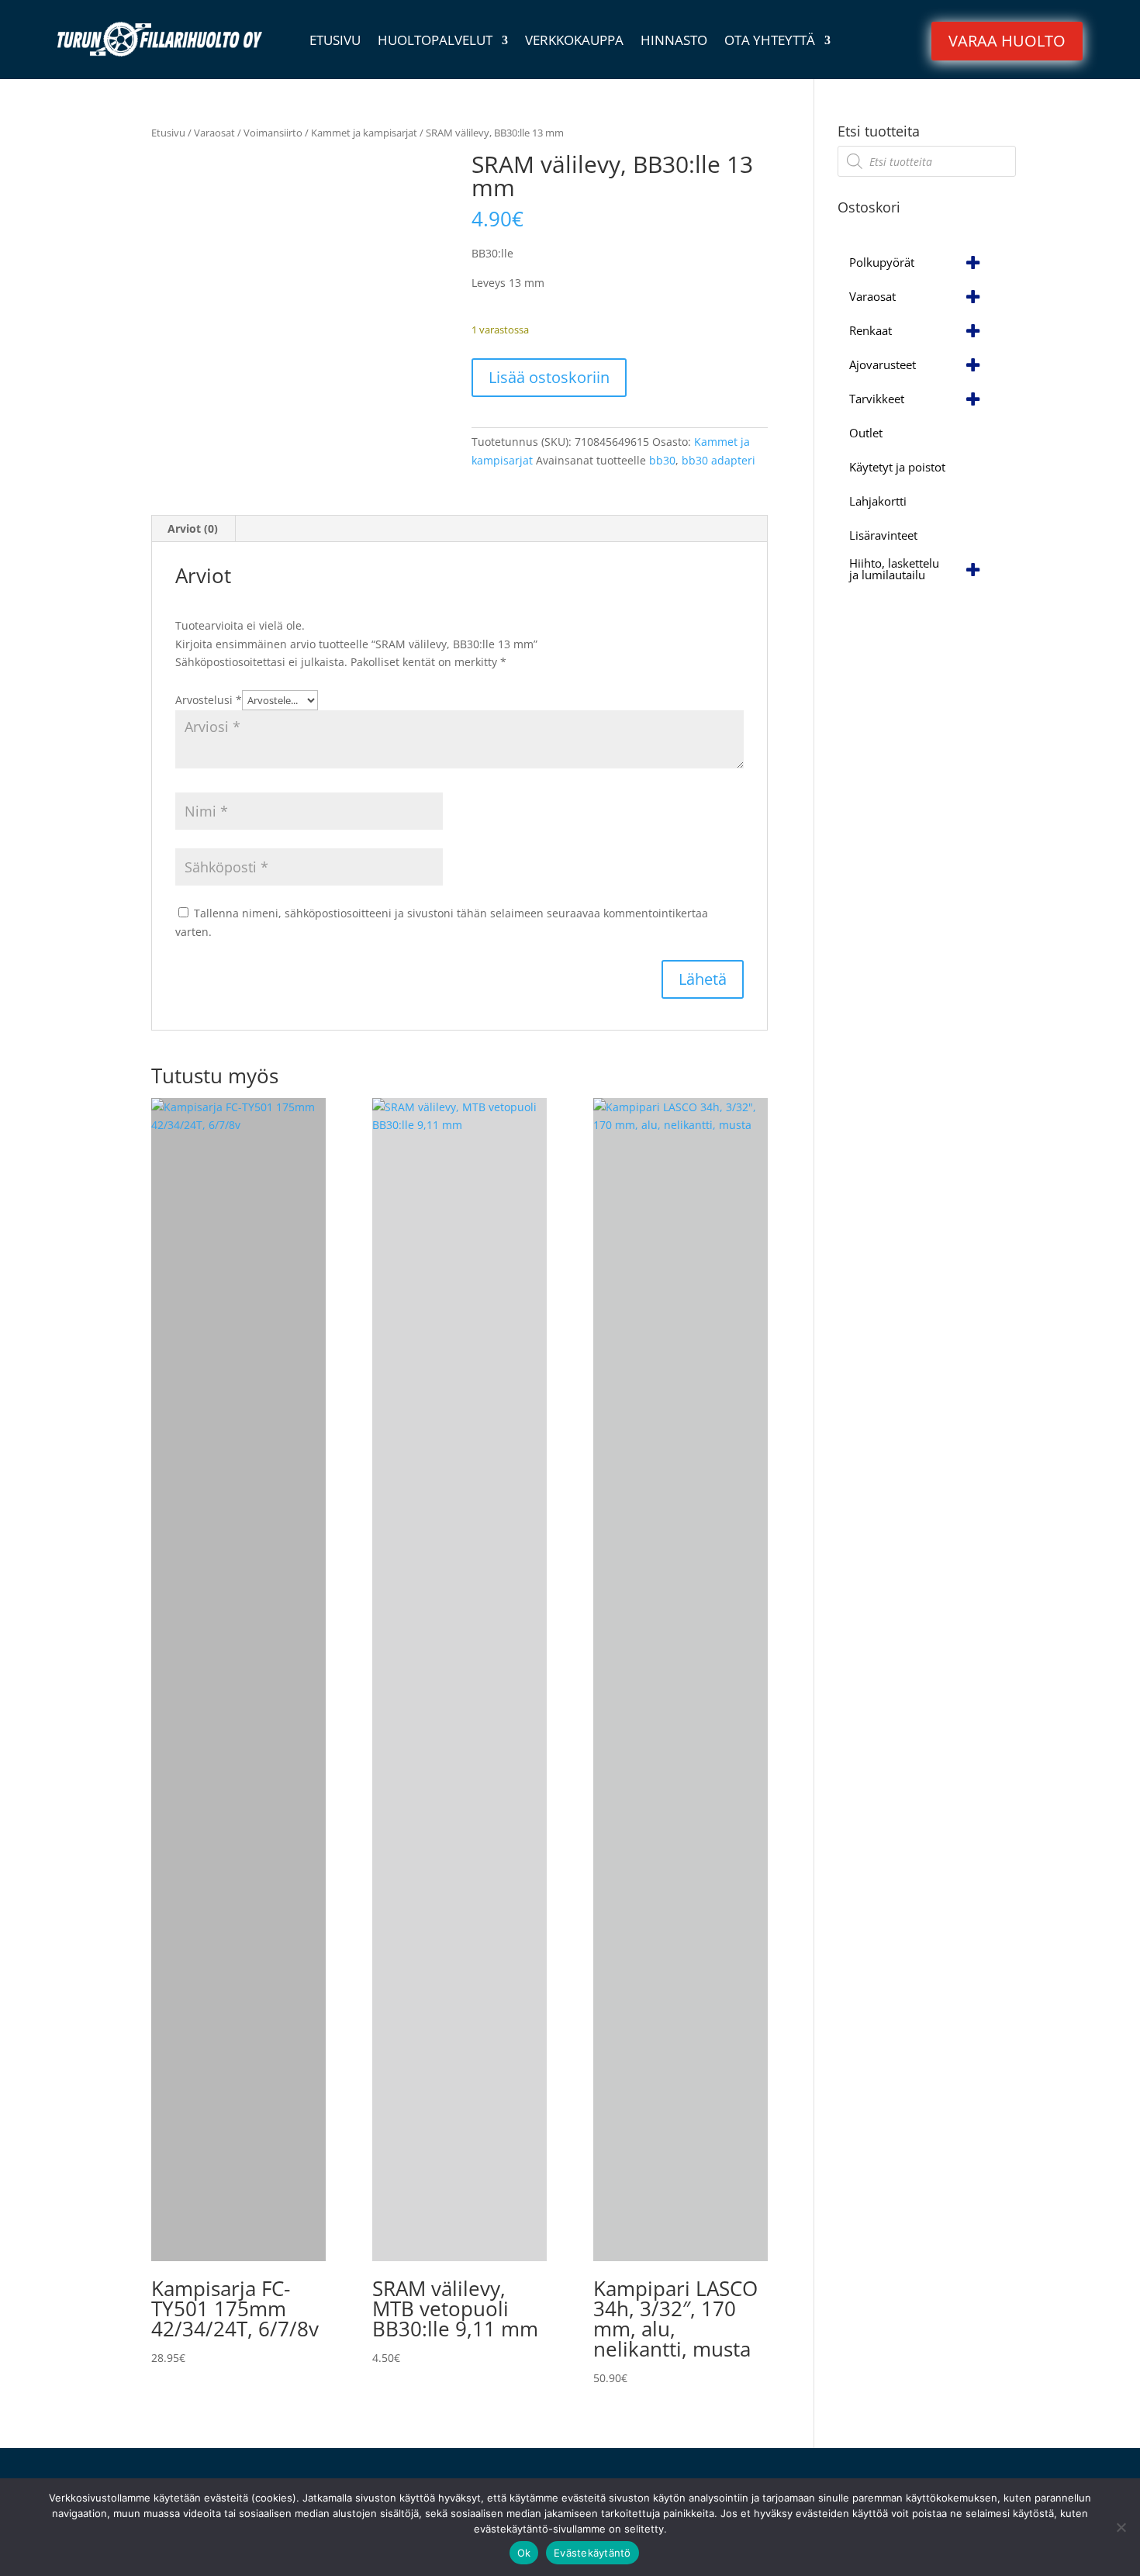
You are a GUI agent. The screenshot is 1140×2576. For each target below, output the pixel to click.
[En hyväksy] (1121, 2527)
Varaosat (214, 133)
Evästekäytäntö (592, 2553)
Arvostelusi (209, 700)
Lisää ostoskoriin (549, 377)
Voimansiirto (273, 133)
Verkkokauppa (574, 42)
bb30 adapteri (719, 460)
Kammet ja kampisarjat (364, 133)
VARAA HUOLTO (1007, 41)
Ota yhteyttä (770, 42)
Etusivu (335, 42)
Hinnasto (674, 42)
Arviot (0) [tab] (193, 528)
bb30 (662, 460)
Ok (524, 2553)
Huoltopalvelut (435, 42)
